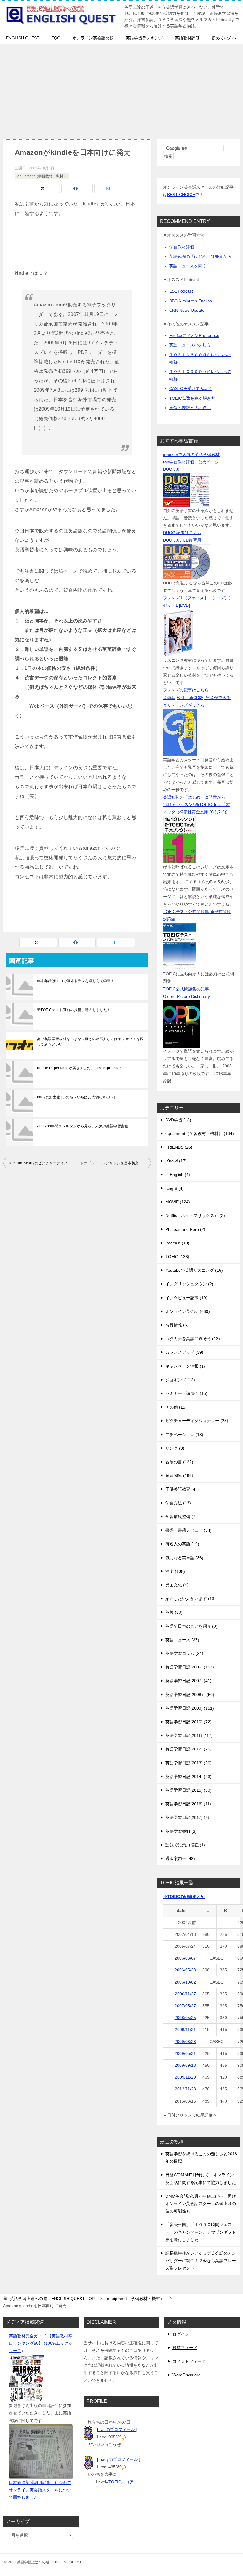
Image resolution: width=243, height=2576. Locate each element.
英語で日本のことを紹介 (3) (191, 1626)
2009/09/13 (185, 2065)
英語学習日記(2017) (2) (187, 1817)
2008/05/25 (185, 2018)
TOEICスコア (121, 2482)
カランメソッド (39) (184, 1352)
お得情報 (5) (177, 1325)
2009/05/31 (185, 2053)
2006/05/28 (185, 1970)
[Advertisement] (121, 89)
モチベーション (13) (184, 1435)
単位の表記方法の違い (190, 408)
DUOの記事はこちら (182, 533)
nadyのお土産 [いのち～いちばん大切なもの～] (76, 1097)
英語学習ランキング (144, 38)
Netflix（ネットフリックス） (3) (195, 1215)
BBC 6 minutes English (191, 301)
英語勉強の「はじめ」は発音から (200, 256)
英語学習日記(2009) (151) (190, 1708)
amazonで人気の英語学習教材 (191, 455)
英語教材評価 (187, 38)
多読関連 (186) (179, 1475)
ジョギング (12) (180, 1380)
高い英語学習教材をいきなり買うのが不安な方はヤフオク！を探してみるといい (90, 1042)
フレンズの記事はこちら (186, 690)
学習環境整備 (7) (181, 1517)
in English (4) (178, 1175)
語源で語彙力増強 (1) (185, 1845)
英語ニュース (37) (182, 1640)
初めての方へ (224, 38)
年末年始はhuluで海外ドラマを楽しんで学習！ (76, 981)
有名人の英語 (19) (182, 1544)
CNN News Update (187, 310)
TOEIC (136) (177, 1257)
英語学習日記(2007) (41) (188, 1681)
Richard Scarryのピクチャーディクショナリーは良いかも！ (43, 1163)
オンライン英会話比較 (93, 38)
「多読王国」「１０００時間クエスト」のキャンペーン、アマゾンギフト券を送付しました (201, 2232)
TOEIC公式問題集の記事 (186, 989)
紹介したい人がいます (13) (191, 1599)
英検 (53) (174, 1612)
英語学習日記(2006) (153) (190, 1667)
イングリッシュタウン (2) (189, 1284)
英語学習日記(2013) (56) (188, 1763)
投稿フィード (185, 2348)
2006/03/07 (185, 1958)
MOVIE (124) (178, 1202)
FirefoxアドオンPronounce (194, 335)
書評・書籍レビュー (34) (188, 1530)
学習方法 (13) (178, 1503)
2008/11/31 (185, 2029)
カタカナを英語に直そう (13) (193, 1339)
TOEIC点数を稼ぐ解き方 (192, 398)
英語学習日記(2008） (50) (190, 1695)
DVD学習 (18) (178, 1120)
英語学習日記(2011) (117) (189, 1735)
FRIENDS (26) (179, 1147)
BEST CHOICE (181, 195)
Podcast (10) (177, 1243)
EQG (56, 38)
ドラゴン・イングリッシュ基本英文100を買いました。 (116, 1163)
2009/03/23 (185, 2042)
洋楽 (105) (175, 1571)
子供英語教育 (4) (181, 1489)
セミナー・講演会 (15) (186, 1393)
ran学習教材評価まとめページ (191, 462)
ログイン (181, 2334)
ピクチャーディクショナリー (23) (197, 1421)
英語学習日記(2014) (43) (188, 1777)
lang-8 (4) (175, 1188)
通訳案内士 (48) (180, 1859)
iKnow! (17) (176, 1161)
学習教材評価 (182, 247)
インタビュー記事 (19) (186, 1298)
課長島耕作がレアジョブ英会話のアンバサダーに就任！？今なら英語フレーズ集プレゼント (201, 2261)
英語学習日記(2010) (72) (188, 1722)
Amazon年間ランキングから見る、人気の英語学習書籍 (83, 1126)
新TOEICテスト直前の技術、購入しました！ (74, 1010)
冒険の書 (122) (179, 1462)
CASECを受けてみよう (191, 388)
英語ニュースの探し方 (190, 345)
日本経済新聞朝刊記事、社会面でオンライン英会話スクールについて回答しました (40, 2490)
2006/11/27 (185, 1994)
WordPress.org (187, 2375)
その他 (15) (176, 1407)
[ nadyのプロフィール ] (119, 2459)
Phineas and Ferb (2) (185, 1229)
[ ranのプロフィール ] (117, 2429)
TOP (52, 2299)
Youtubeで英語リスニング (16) (194, 1270)
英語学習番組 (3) (181, 1831)
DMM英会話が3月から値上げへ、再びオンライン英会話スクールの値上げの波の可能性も (201, 2204)
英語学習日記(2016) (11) (188, 1804)
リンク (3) (175, 1448)
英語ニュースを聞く (188, 266)
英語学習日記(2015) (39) (188, 1790)
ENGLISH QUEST (23, 38)
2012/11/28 (185, 2089)
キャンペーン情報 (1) (185, 1366)
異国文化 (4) (177, 1585)
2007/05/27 (185, 2006)
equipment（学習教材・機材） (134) (200, 1133)
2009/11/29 (185, 2077)
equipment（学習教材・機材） (42, 176)
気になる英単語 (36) (184, 1558)
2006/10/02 (185, 1982)
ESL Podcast (181, 291)
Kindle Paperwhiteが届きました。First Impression (79, 1068)
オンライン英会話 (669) (188, 1311)
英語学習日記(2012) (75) (188, 1749)
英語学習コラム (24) (184, 1653)
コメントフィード (189, 2361)
